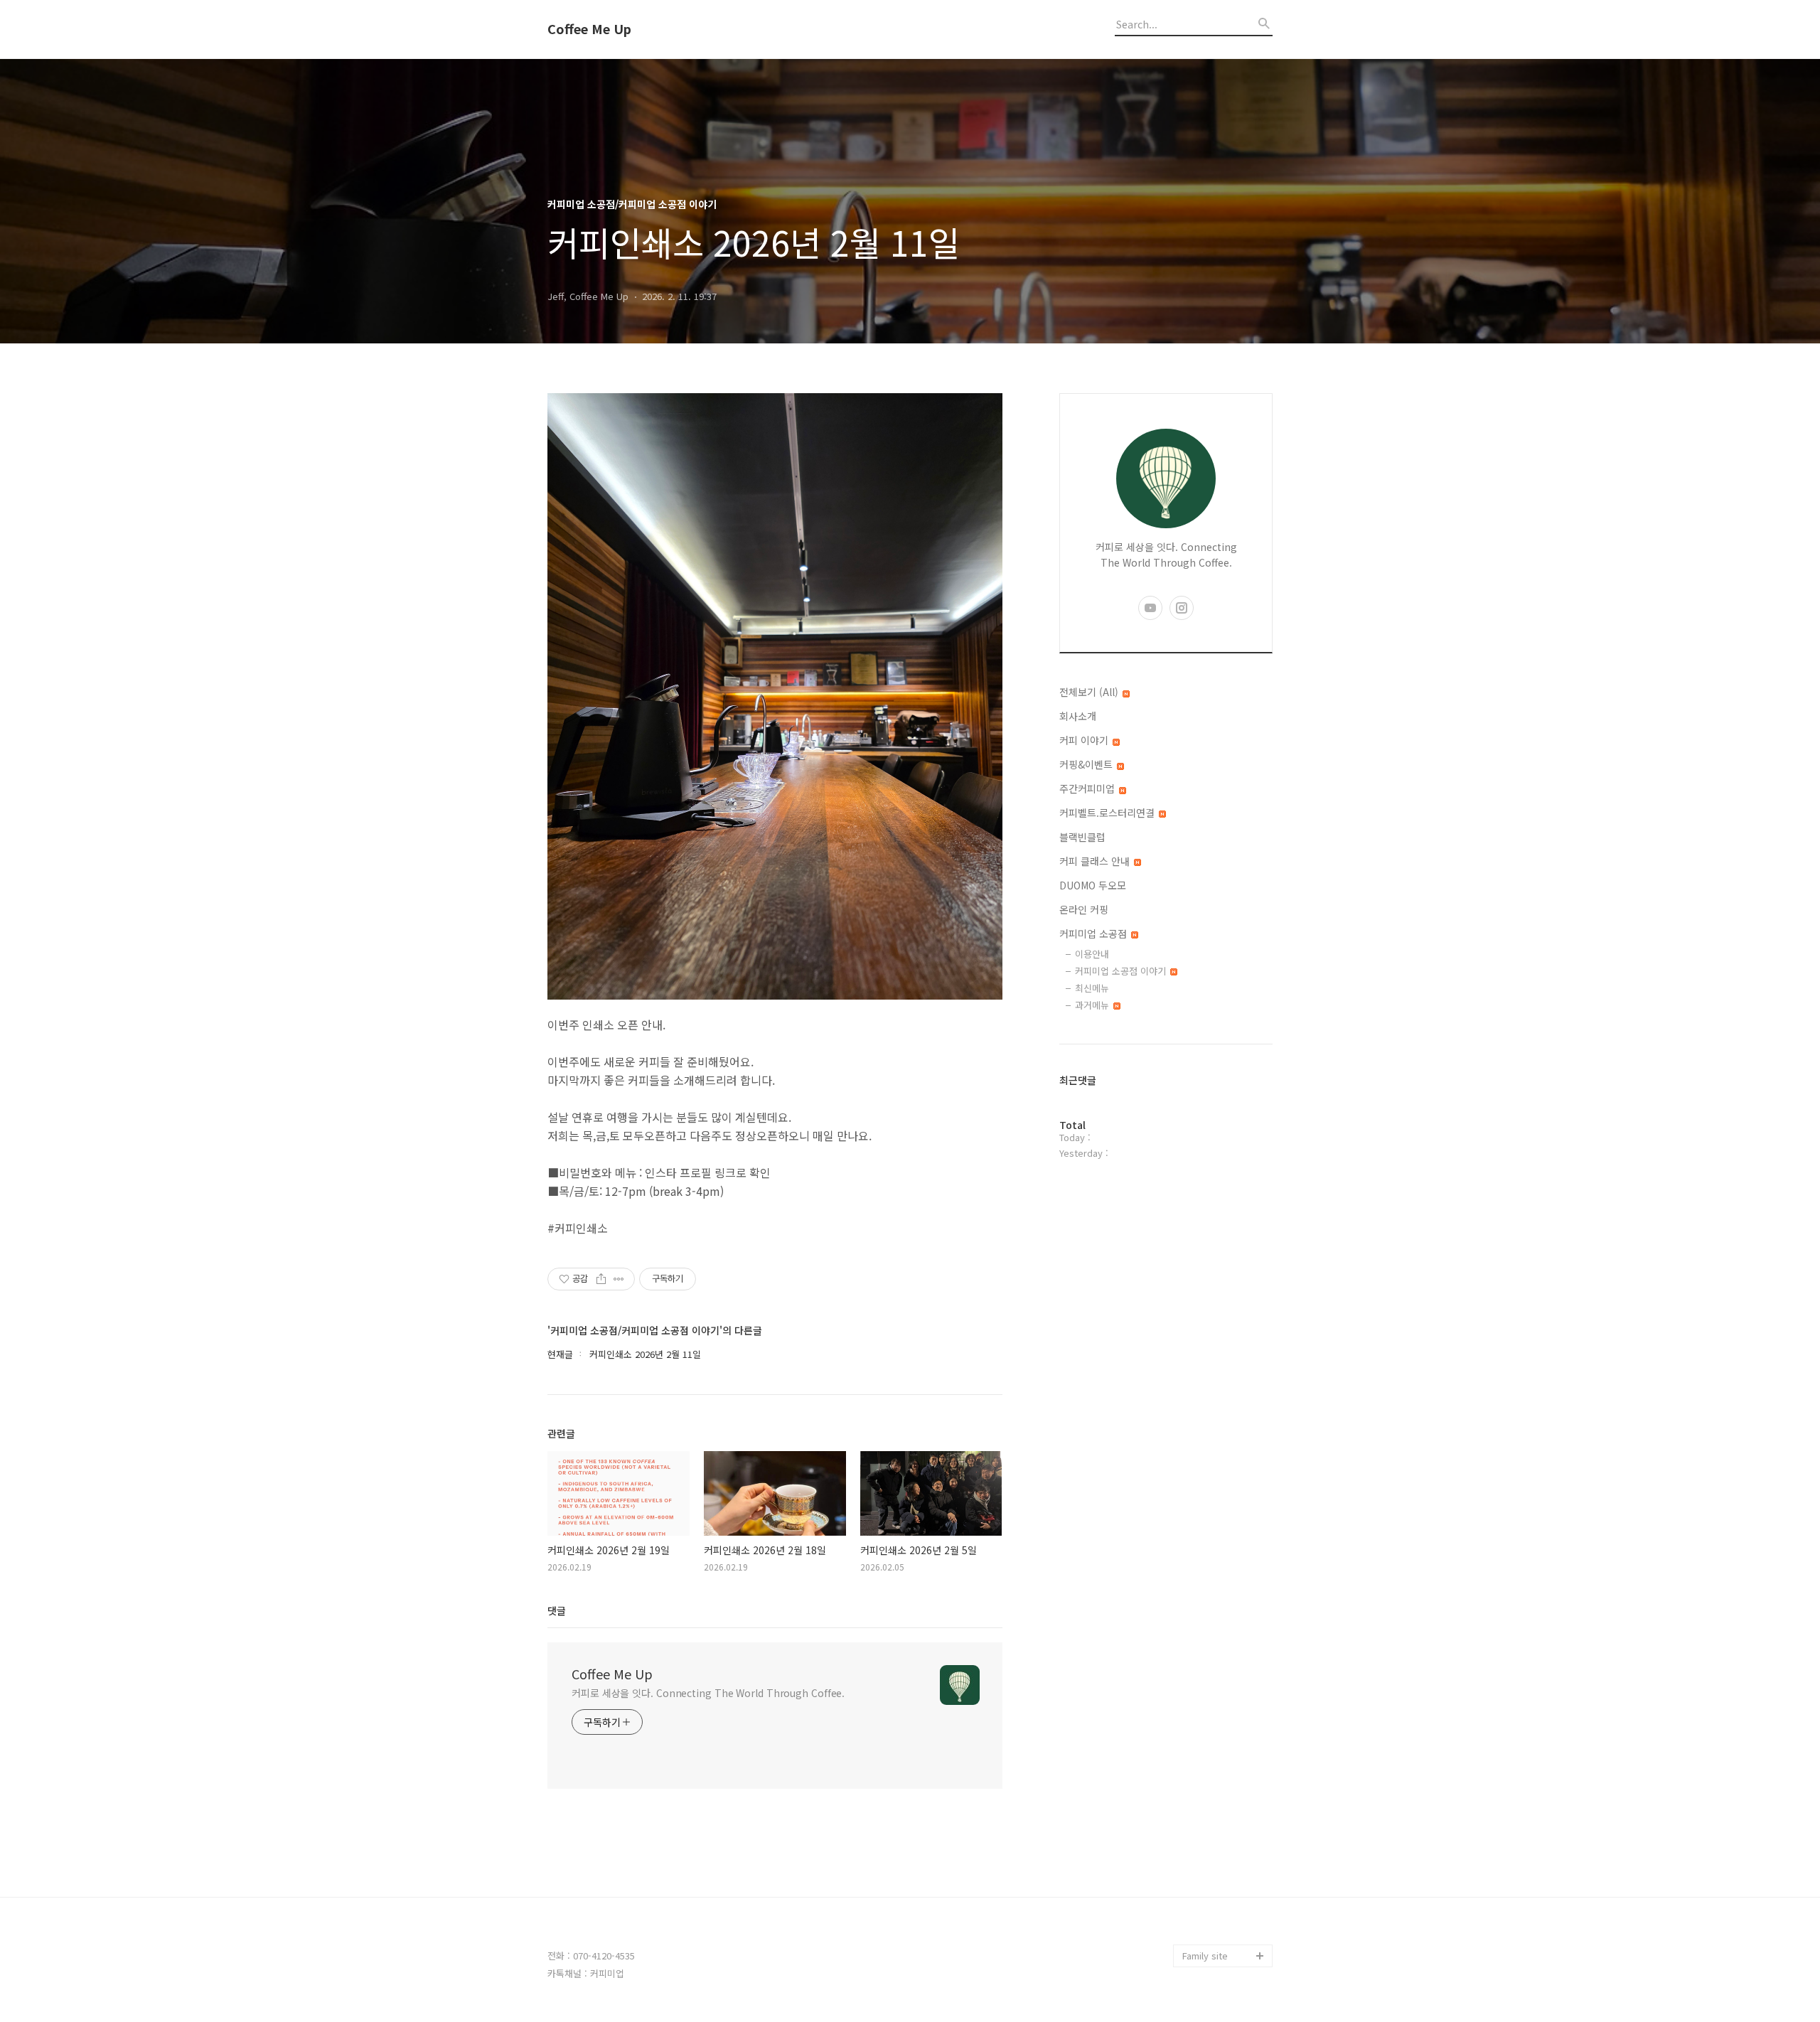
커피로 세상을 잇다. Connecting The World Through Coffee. (708, 1693)
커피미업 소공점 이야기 (1122, 971)
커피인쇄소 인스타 (1219, 1933)
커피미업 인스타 (1214, 1910)
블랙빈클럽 (1082, 837)
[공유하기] (601, 1279)
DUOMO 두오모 (1093, 885)
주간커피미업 (1088, 788)
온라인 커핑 (1084, 909)
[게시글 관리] (619, 1279)
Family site (1205, 1956)
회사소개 (1078, 716)
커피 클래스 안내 (1096, 861)
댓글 (557, 1610)
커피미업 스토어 (1214, 1887)
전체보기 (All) (1090, 692)
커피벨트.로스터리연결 (1108, 813)
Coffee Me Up (589, 29)
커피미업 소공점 (1094, 934)
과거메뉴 (1093, 1005)
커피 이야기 (1085, 740)
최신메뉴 (1092, 988)
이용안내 (1092, 954)
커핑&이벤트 (1087, 764)
